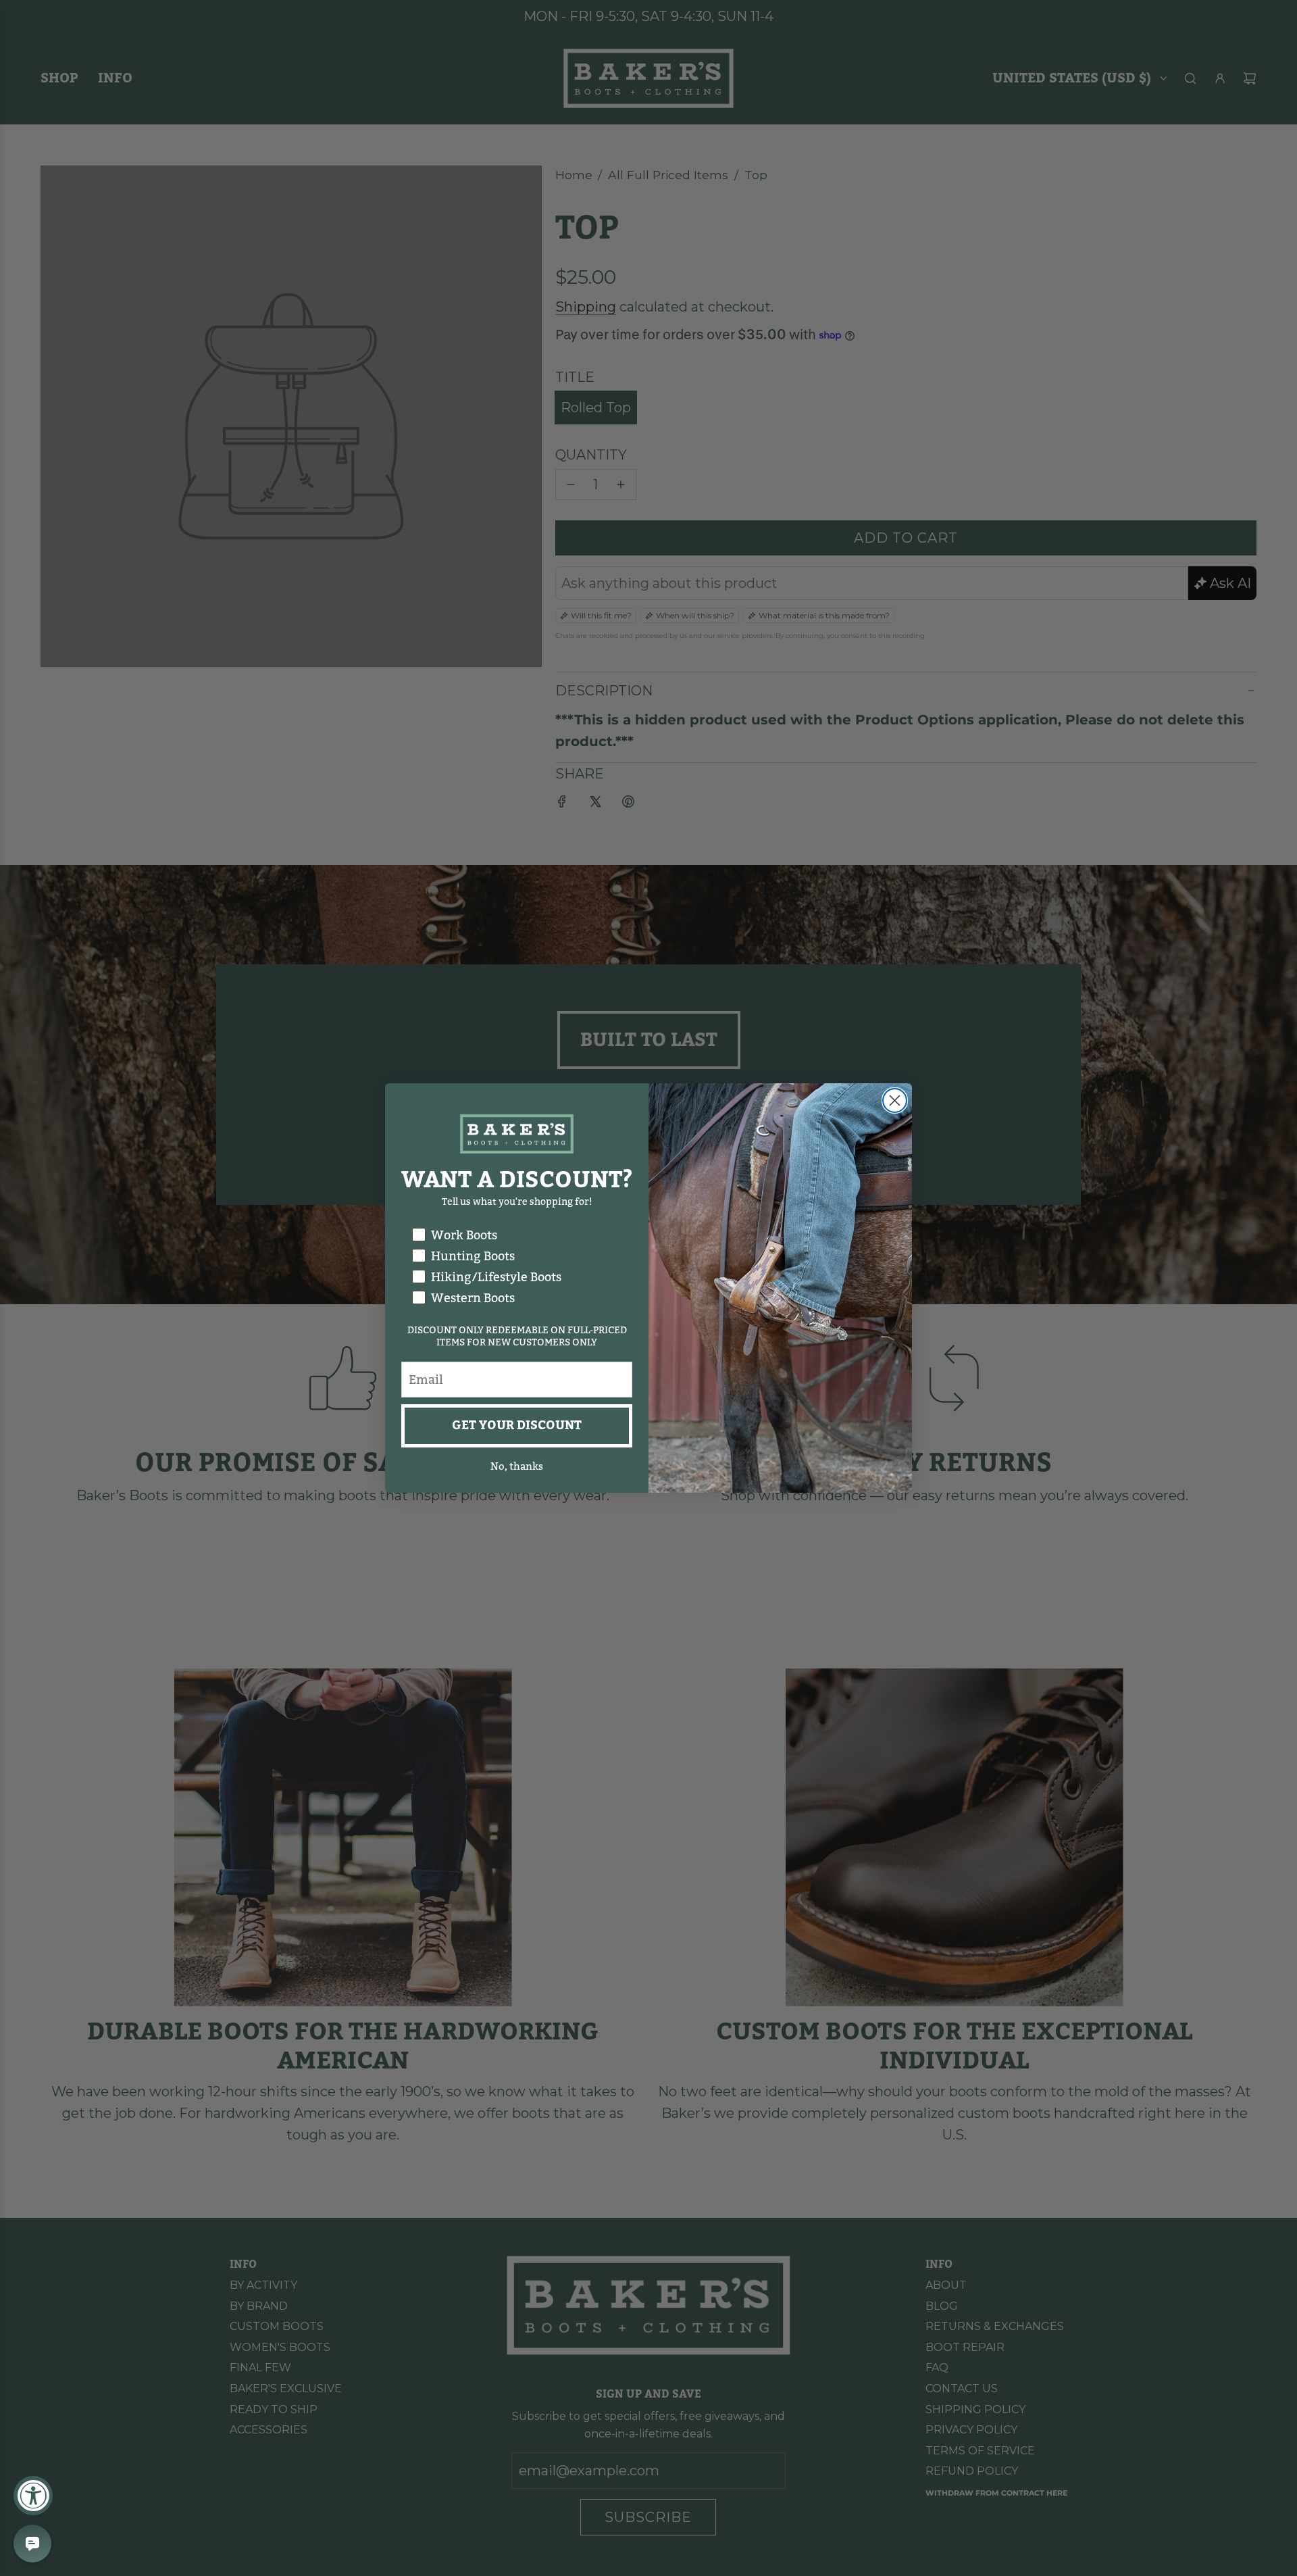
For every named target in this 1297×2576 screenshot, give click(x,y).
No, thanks (517, 1466)
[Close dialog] (895, 1100)
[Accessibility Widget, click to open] (33, 2496)
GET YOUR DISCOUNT (517, 1426)
